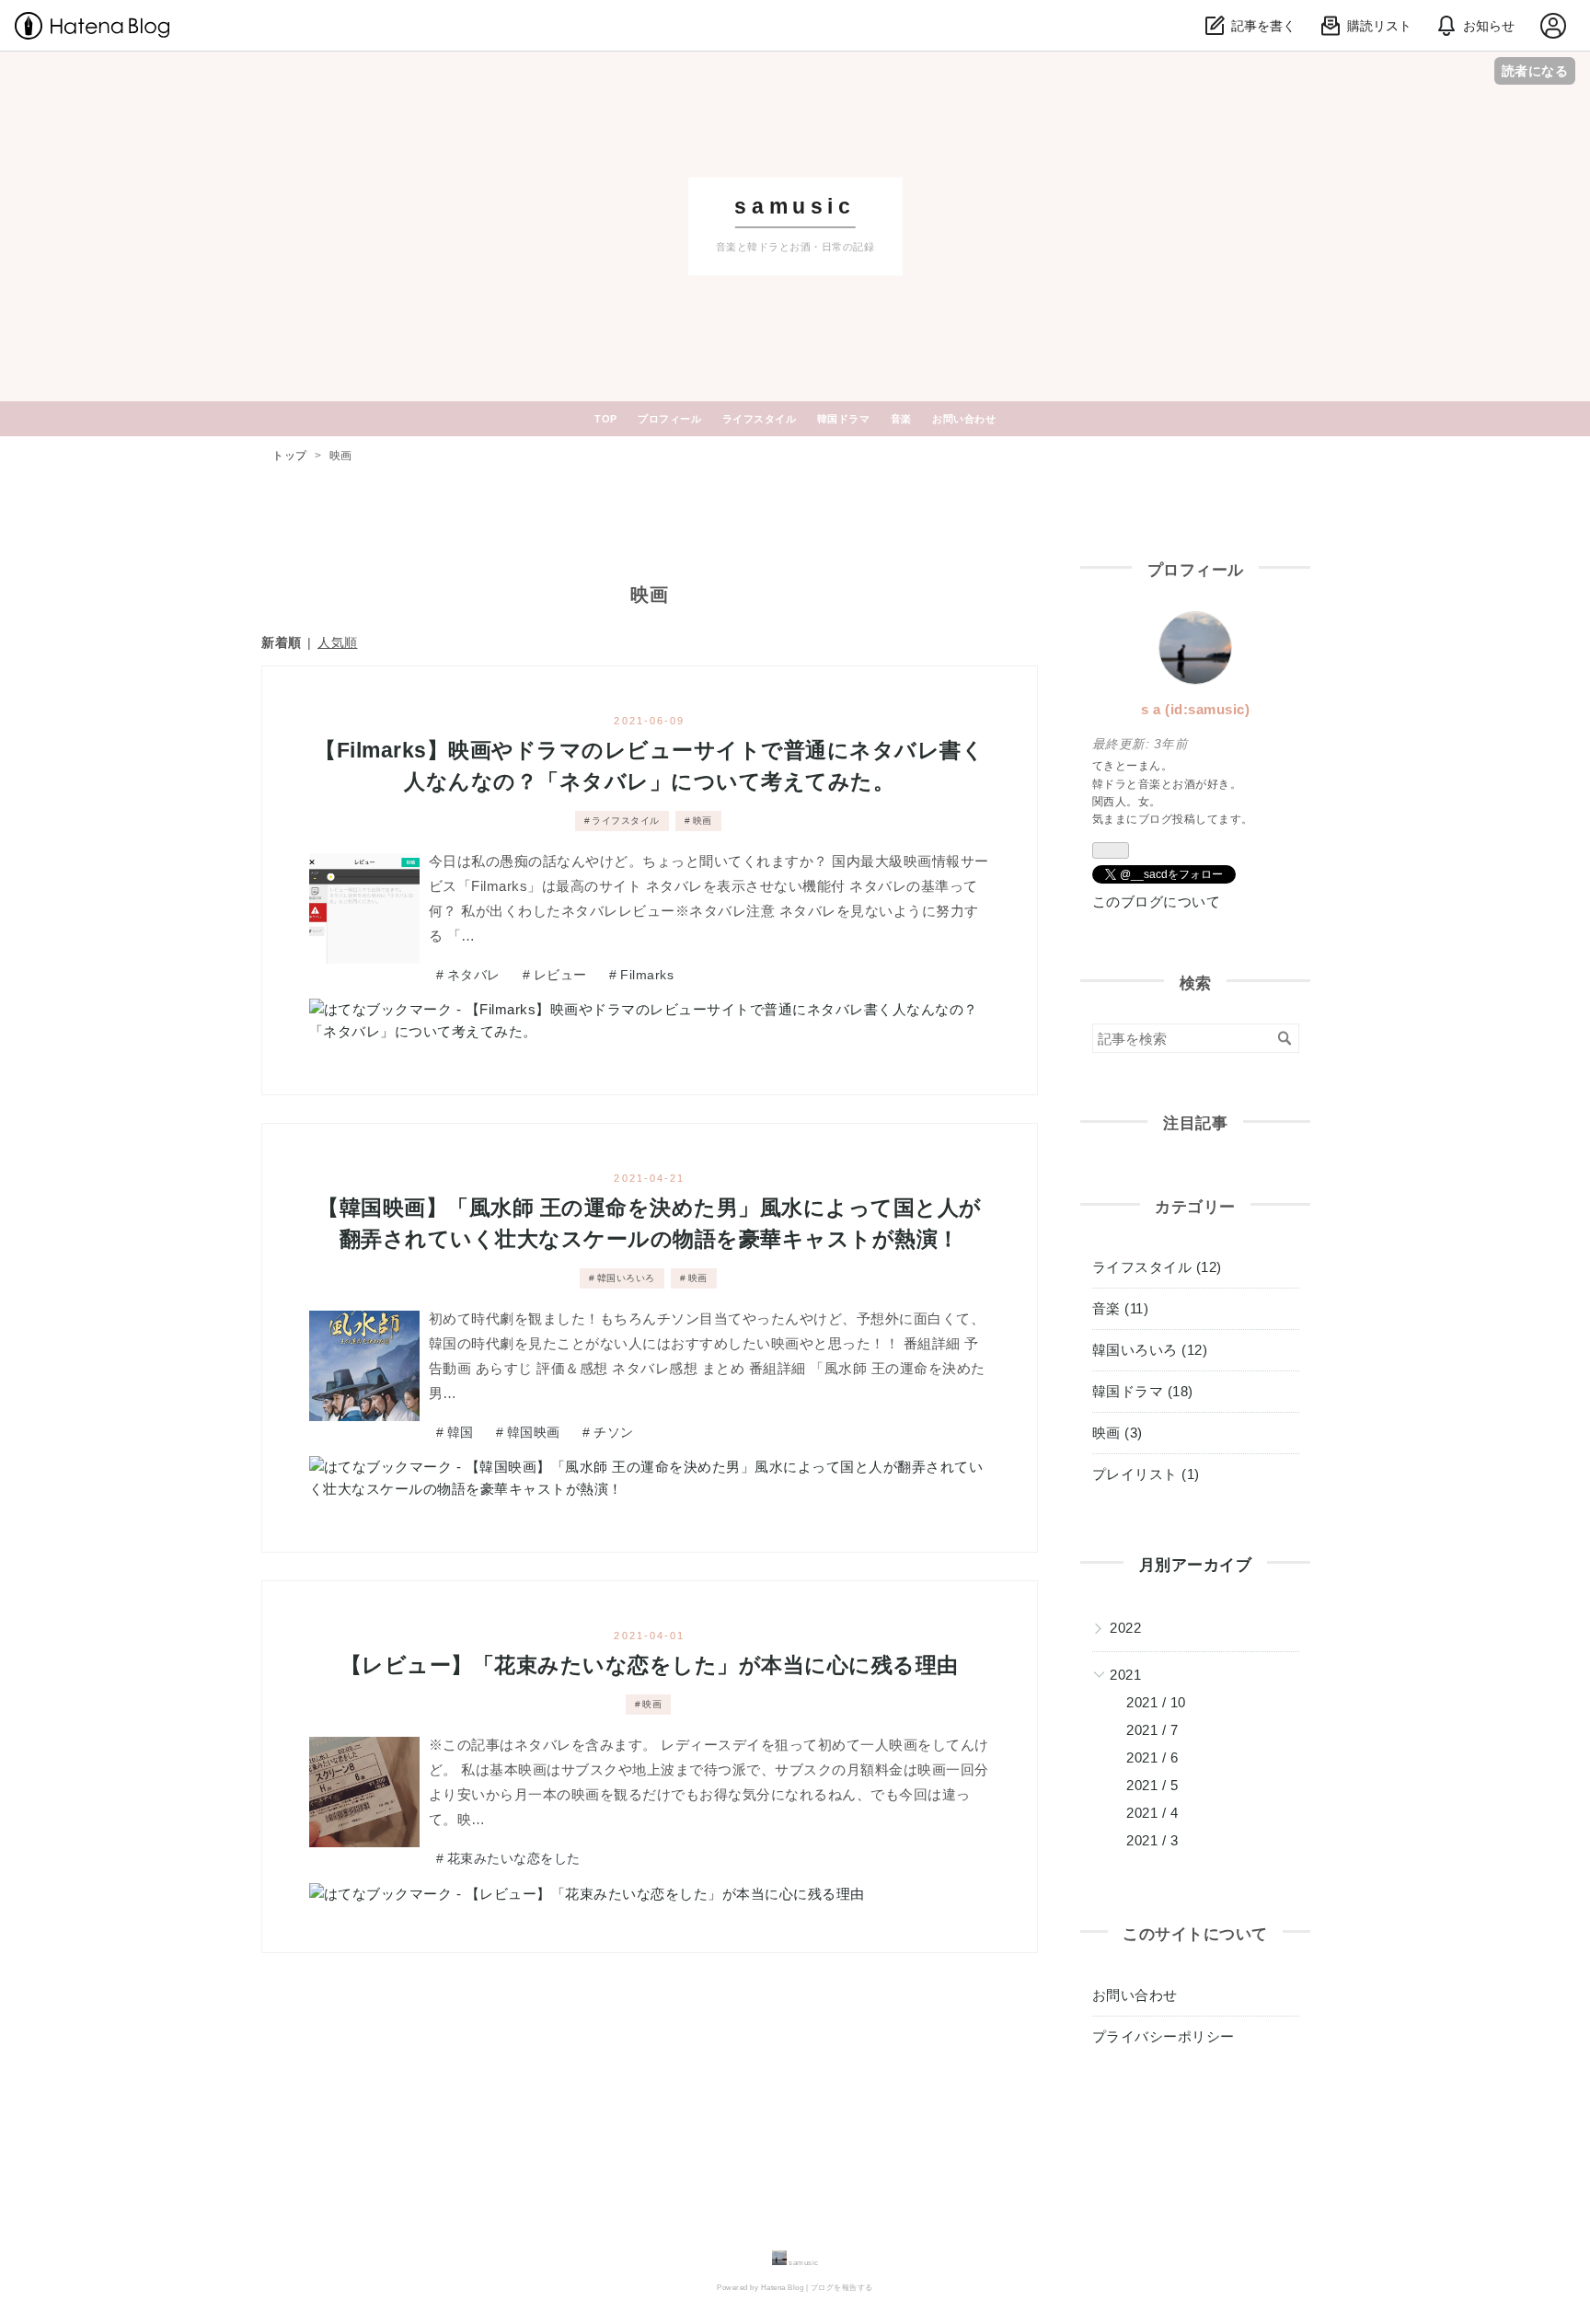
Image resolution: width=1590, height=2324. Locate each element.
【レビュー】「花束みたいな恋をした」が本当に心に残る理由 (650, 1665)
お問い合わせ (964, 419)
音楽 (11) (1121, 1308)
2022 (1125, 1628)
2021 (1125, 1675)
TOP (606, 419)
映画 (703, 821)
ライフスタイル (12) (1157, 1267)
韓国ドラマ (844, 419)
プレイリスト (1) (1146, 1474)
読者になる (1535, 70)
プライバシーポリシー (1164, 2036)
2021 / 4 (1152, 1813)
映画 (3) (1118, 1433)
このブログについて (1157, 902)
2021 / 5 (1152, 1785)
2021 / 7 (1152, 1730)
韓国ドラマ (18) (1143, 1391)
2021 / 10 (1156, 1702)
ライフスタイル (760, 419)
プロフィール (669, 419)
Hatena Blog (783, 2288)
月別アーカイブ (1196, 1565)
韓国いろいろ (626, 1278)
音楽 (901, 419)
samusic (795, 207)
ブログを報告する (842, 2288)
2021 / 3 (1152, 1840)
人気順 (338, 642)
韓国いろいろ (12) (1150, 1350)
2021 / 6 (1152, 1757)
